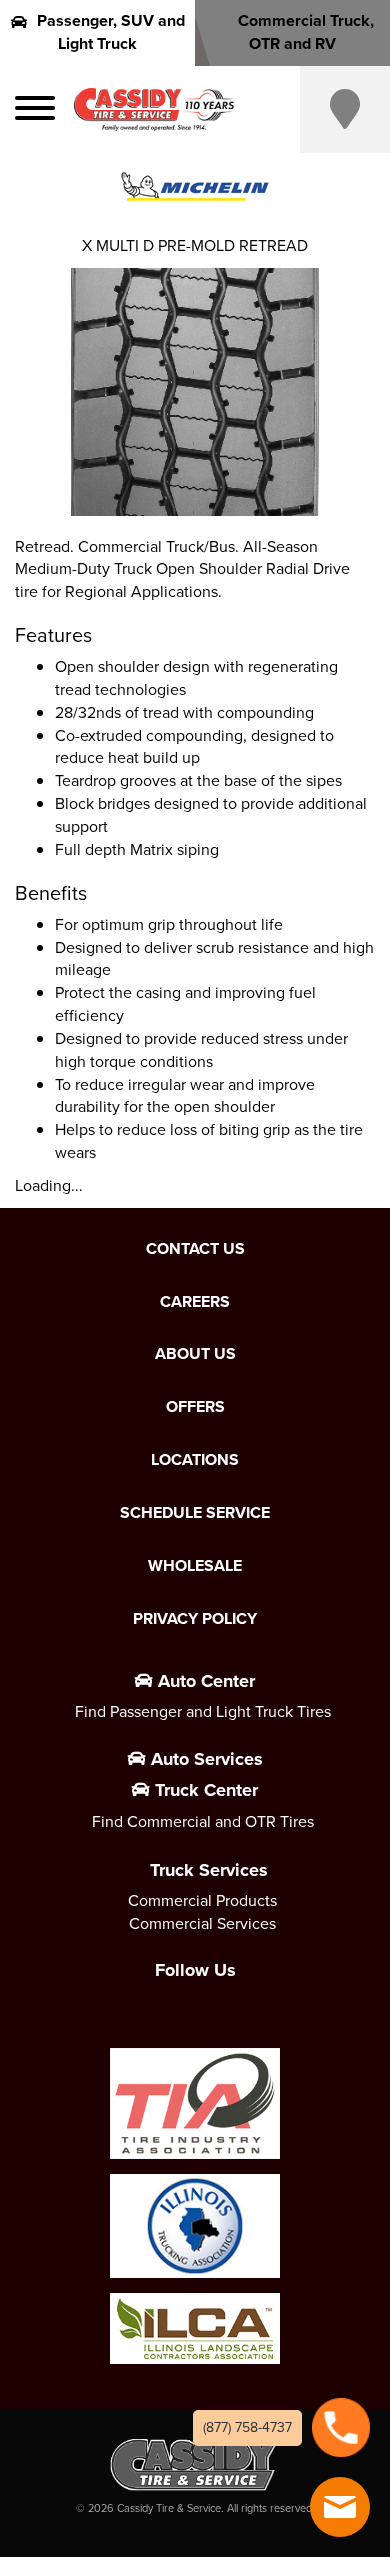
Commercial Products (202, 1900)
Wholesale (195, 1566)
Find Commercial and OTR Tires (203, 1821)
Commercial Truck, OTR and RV (306, 32)
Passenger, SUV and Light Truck (111, 32)
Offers (195, 1407)
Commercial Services (202, 1923)
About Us (195, 1354)
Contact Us (195, 1249)
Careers (195, 1302)
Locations (195, 1460)
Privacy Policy (195, 1619)
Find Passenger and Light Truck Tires (203, 1711)
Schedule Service (195, 1513)
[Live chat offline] (340, 2507)
